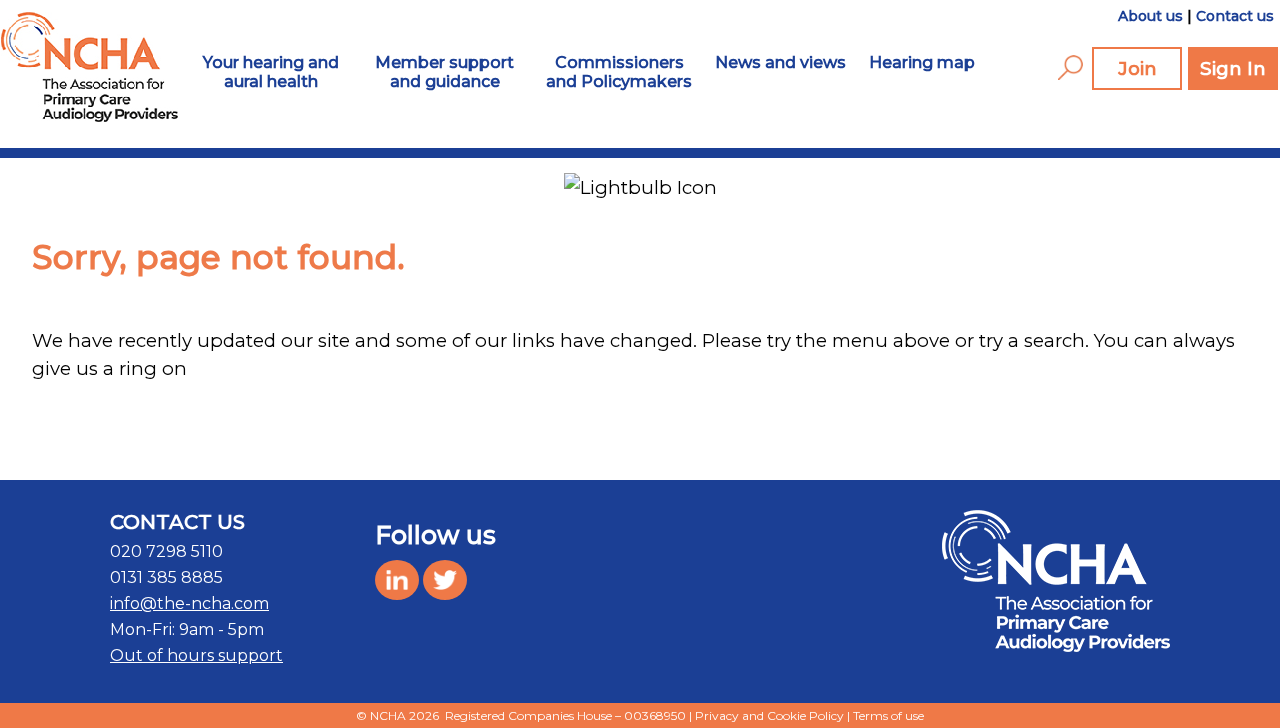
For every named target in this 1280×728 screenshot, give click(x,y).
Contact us (1235, 16)
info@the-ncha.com (189, 603)
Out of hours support (196, 655)
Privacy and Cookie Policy (769, 715)
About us (1150, 16)
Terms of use (888, 715)
